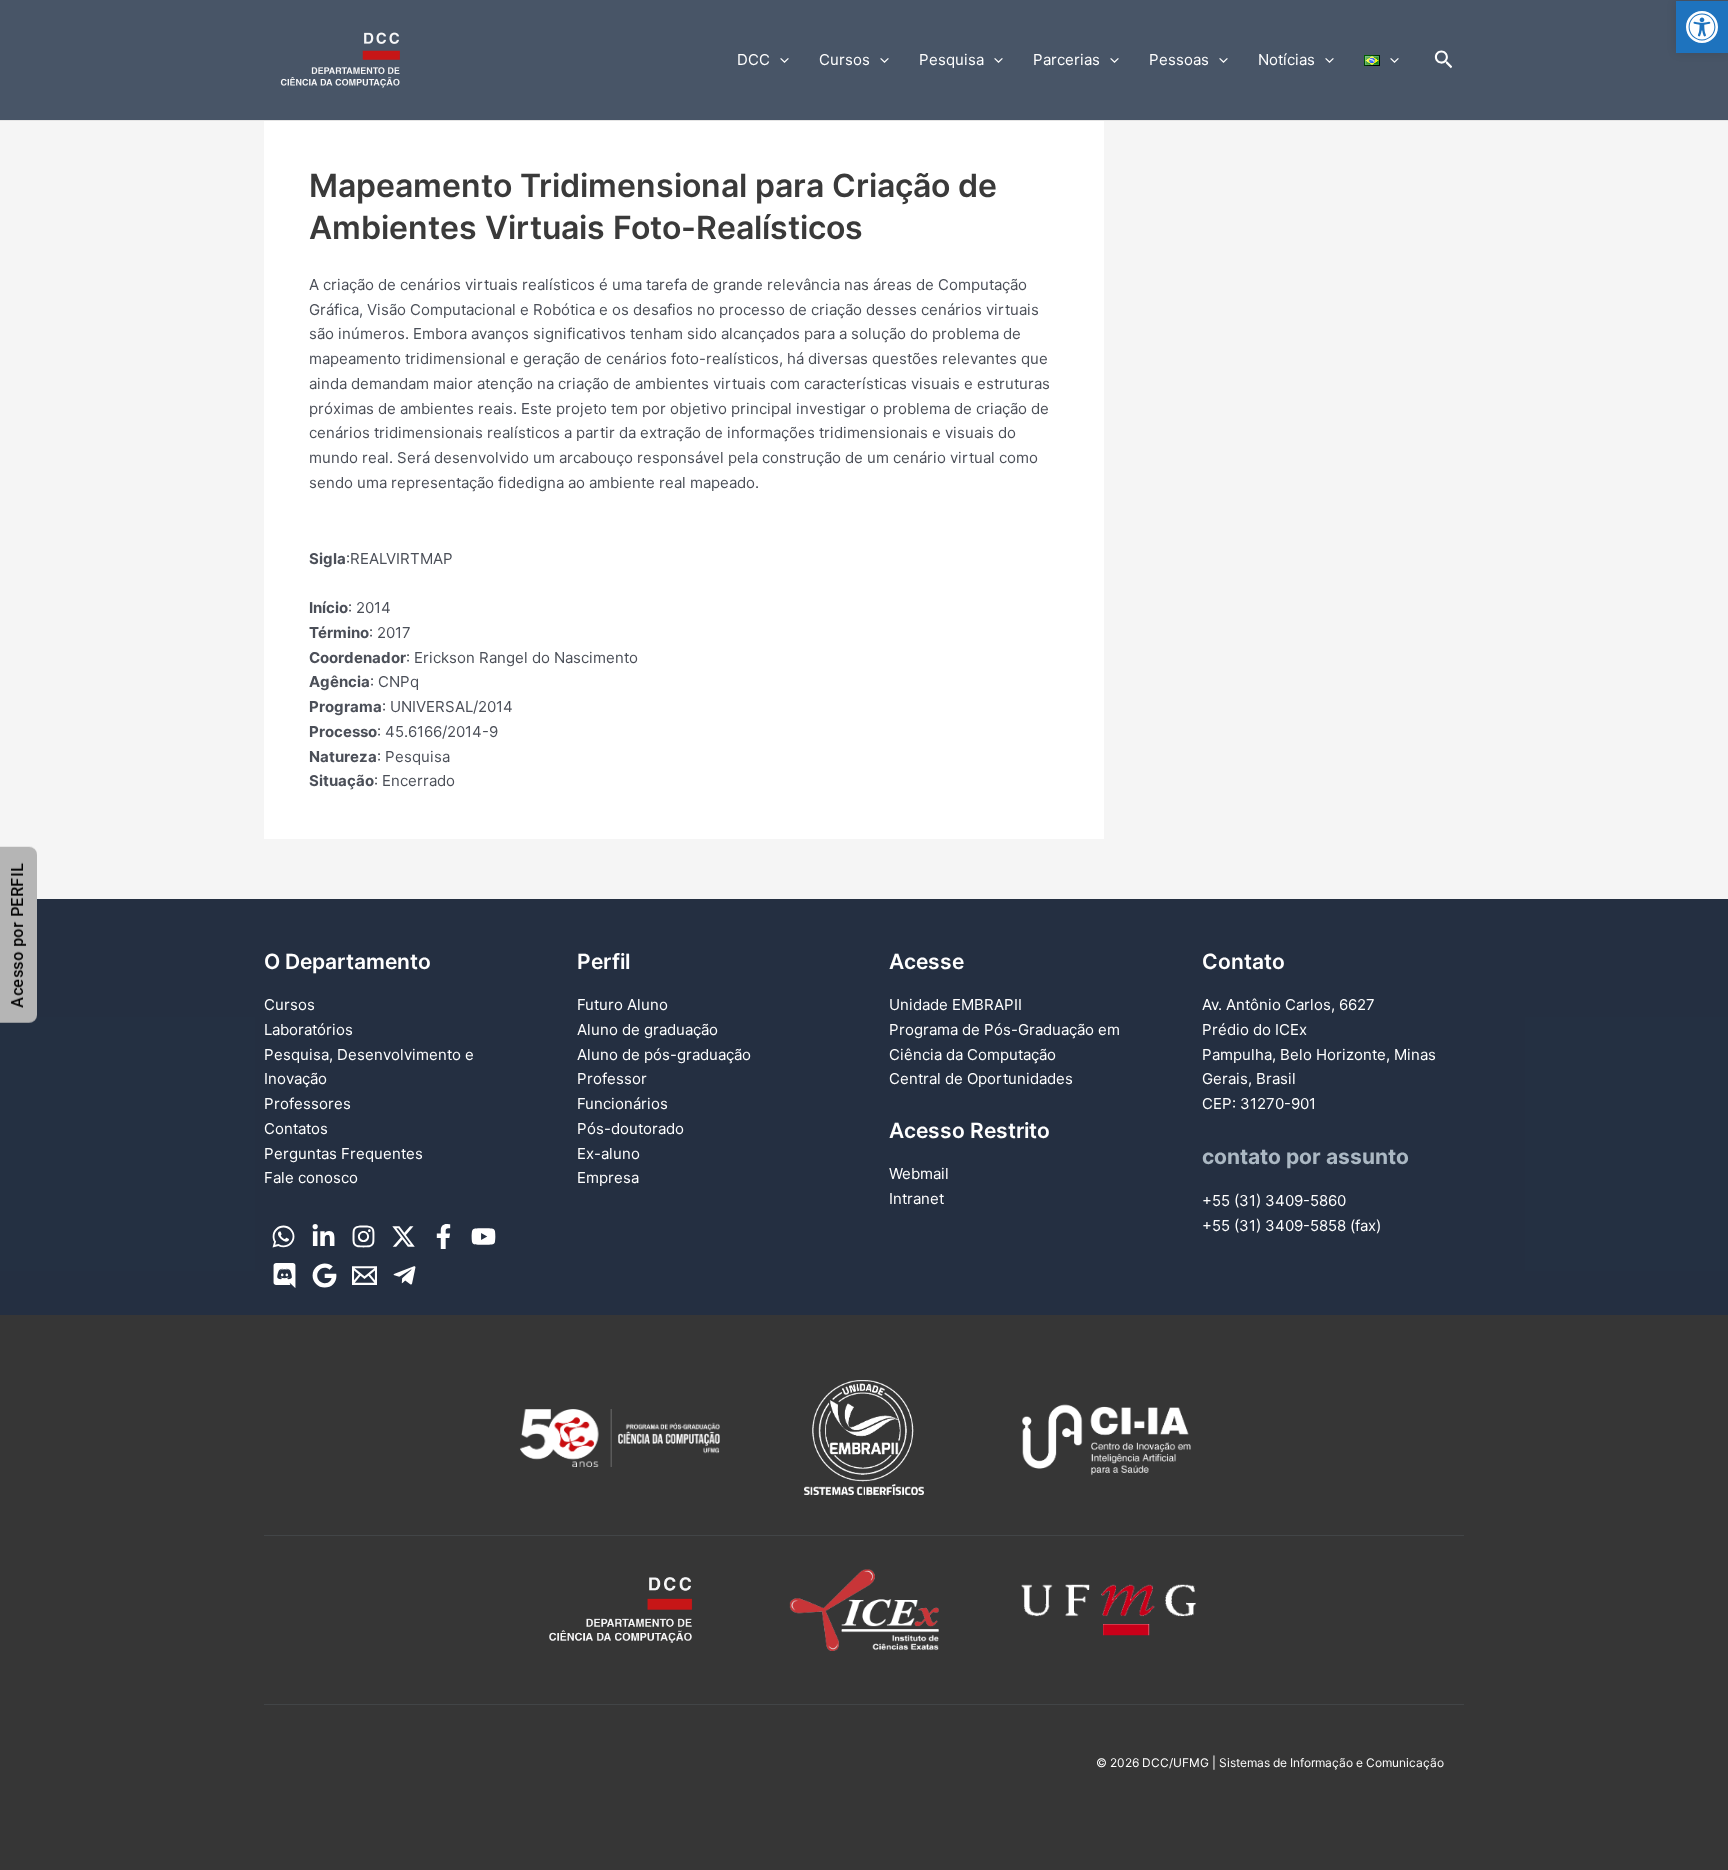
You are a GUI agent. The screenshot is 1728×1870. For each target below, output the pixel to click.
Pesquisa (951, 59)
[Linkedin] (323, 1236)
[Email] (364, 1275)
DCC (753, 59)
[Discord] (284, 1275)
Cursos (844, 59)
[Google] (324, 1275)
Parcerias (1066, 59)
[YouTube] (483, 1236)
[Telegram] (404, 1275)
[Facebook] (443, 1236)
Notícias (1286, 59)
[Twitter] (403, 1236)
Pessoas (1179, 59)
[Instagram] (363, 1236)
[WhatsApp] (283, 1236)
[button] (1702, 27)
